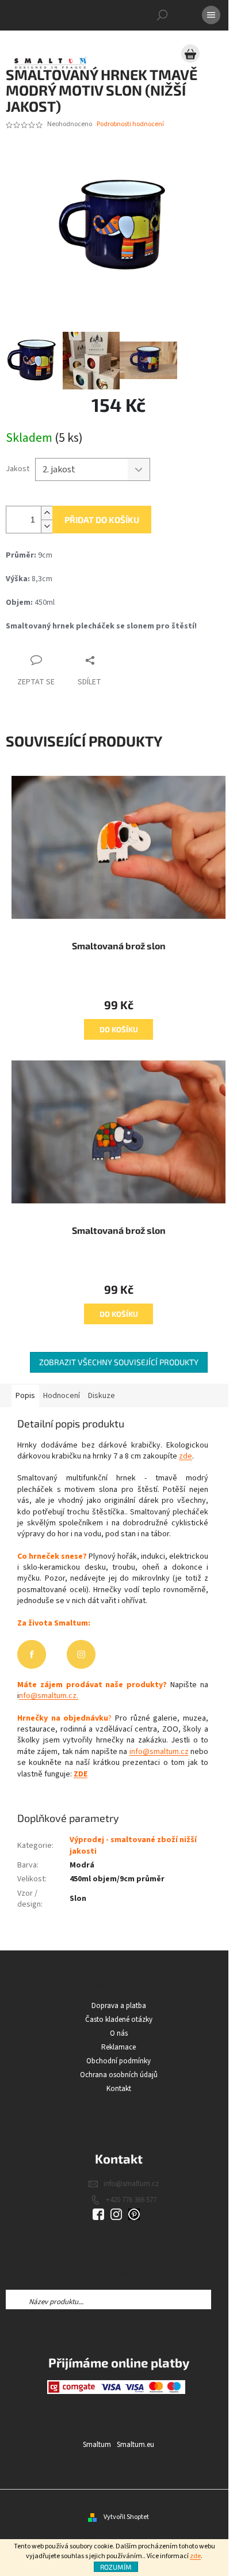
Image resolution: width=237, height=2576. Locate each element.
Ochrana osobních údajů (119, 2075)
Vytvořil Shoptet (126, 2517)
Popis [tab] (25, 1396)
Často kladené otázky (119, 2020)
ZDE (81, 1774)
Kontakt (119, 2089)
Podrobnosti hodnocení (130, 124)
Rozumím (116, 2567)
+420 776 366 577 (131, 2200)
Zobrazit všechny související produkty (119, 1362)
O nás (119, 2033)
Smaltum (97, 2445)
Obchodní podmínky (118, 2061)
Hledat (221, 2300)
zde (195, 2556)
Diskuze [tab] (102, 1396)
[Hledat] (162, 15)
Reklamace (118, 2047)
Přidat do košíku (102, 520)
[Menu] (211, 15)
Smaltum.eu (135, 2445)
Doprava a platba (119, 2006)
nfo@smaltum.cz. (49, 1696)
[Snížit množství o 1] (47, 526)
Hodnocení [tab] (62, 1396)
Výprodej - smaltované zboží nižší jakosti (133, 1845)
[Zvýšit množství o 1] (47, 513)
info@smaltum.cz (159, 1752)
